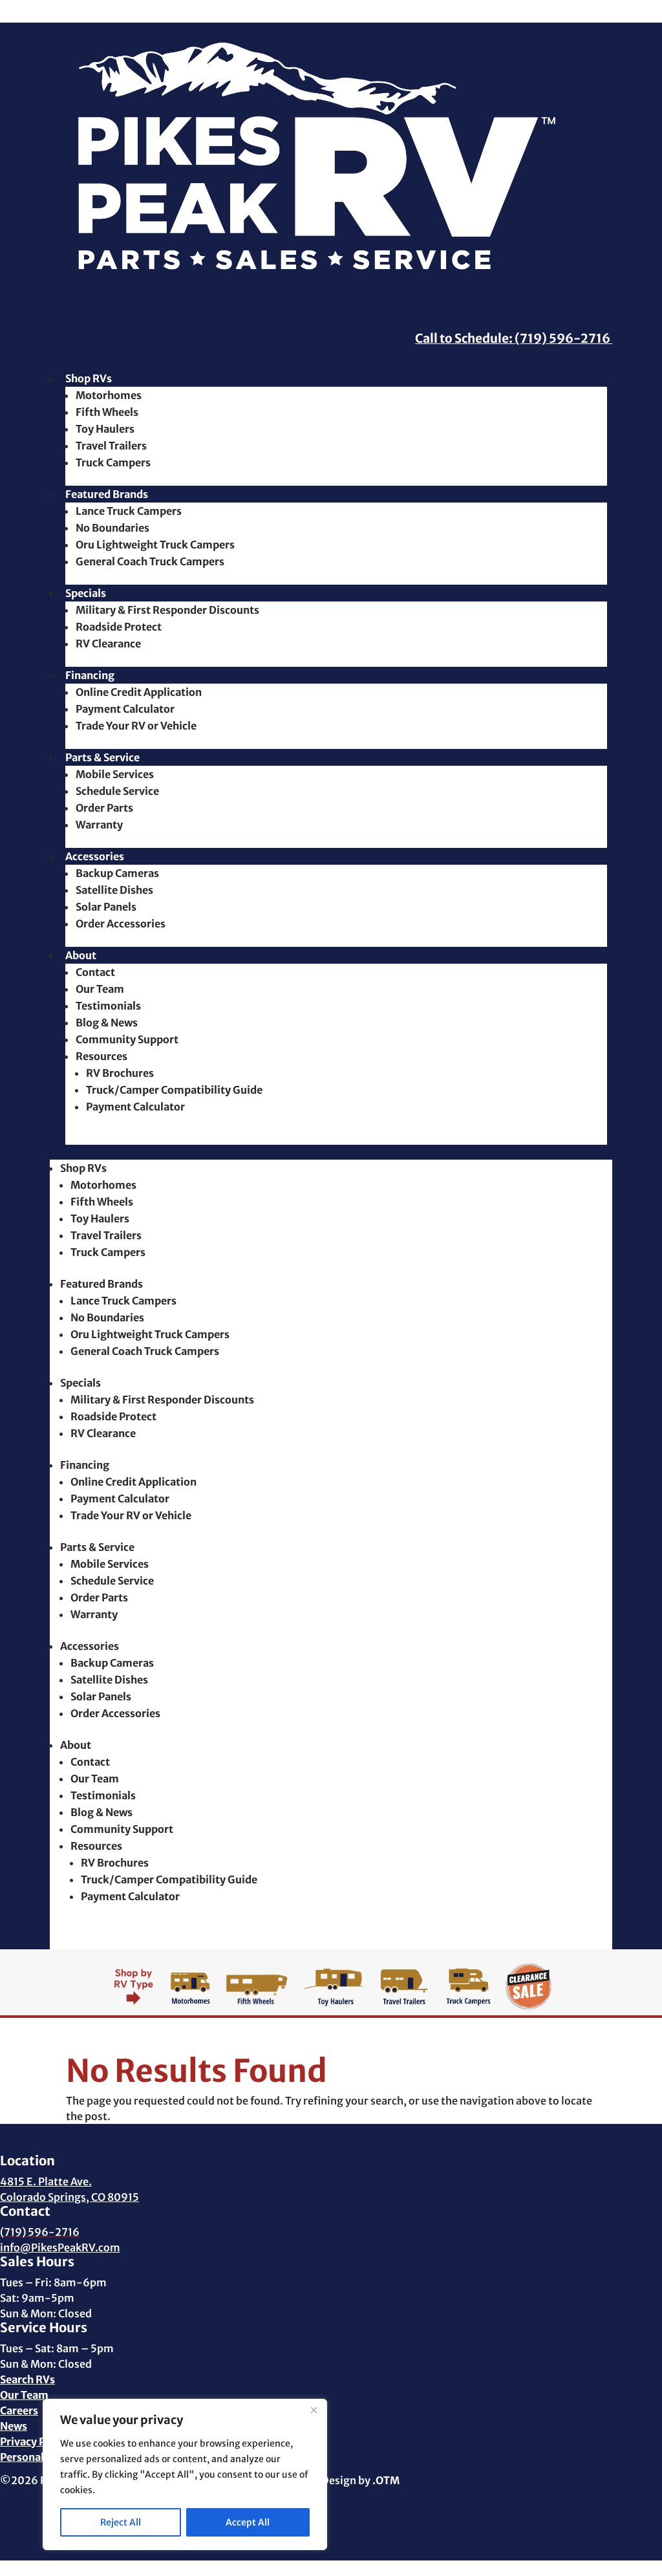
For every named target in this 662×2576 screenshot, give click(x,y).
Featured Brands (107, 494)
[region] (185, 2474)
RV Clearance (108, 644)
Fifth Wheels (107, 412)
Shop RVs (89, 378)
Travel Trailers (111, 446)
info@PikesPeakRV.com (60, 2247)
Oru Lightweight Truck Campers (155, 545)
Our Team (100, 989)
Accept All (248, 2522)
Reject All (121, 2522)
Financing (90, 675)
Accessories (95, 856)
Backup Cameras (117, 873)
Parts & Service (102, 757)
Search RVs (27, 2379)
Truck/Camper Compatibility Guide (174, 1090)
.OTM (386, 2480)
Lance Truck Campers (129, 511)
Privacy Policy (35, 2441)
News (14, 2426)
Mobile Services (115, 774)
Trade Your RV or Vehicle (136, 726)
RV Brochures (120, 1073)
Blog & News (107, 1023)
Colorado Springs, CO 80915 (69, 2197)
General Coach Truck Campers (150, 561)
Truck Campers (113, 462)
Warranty (99, 825)
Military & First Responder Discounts (167, 610)
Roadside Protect (119, 627)
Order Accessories (121, 924)
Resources (101, 1056)
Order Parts (104, 808)
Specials (86, 593)
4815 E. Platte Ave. (46, 2181)
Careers (19, 2410)
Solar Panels (106, 907)
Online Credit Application (139, 692)
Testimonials (108, 1006)
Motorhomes (109, 395)
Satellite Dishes (114, 890)
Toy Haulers (105, 429)
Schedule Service (117, 791)
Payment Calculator (125, 709)
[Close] (314, 2410)
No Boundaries (112, 528)
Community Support (127, 1039)
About (81, 955)
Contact (95, 972)
